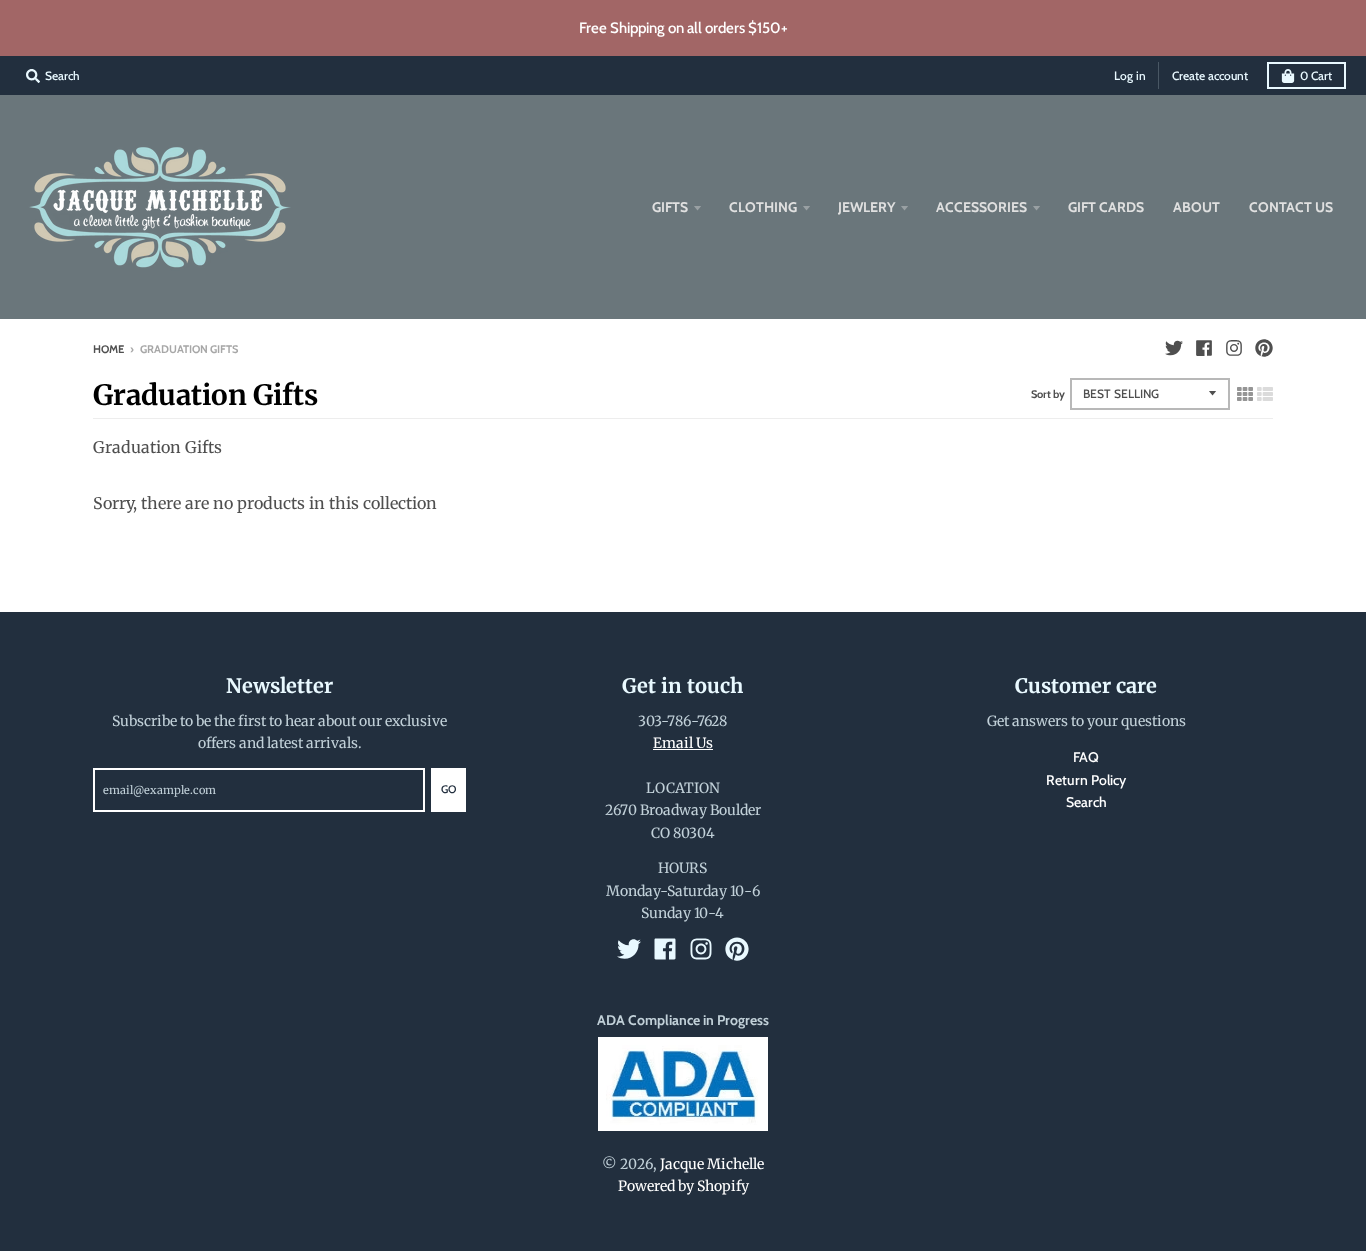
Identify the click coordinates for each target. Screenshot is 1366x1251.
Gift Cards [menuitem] (1106, 207)
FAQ (1086, 757)
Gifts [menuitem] (670, 207)
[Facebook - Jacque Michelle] (1204, 348)
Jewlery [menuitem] (866, 207)
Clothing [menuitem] (763, 207)
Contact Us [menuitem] (1291, 207)
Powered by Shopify (683, 1186)
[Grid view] (1245, 394)
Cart (1316, 75)
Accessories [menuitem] (981, 207)
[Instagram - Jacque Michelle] (1234, 348)
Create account (1210, 75)
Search (1086, 802)
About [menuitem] (1196, 207)
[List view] (1265, 394)
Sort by (1048, 394)
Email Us (683, 743)
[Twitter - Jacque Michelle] (1174, 348)
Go (448, 789)
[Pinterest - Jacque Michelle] (1264, 348)
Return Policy (1086, 780)
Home (108, 349)
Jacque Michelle (712, 1164)
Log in (1130, 75)
